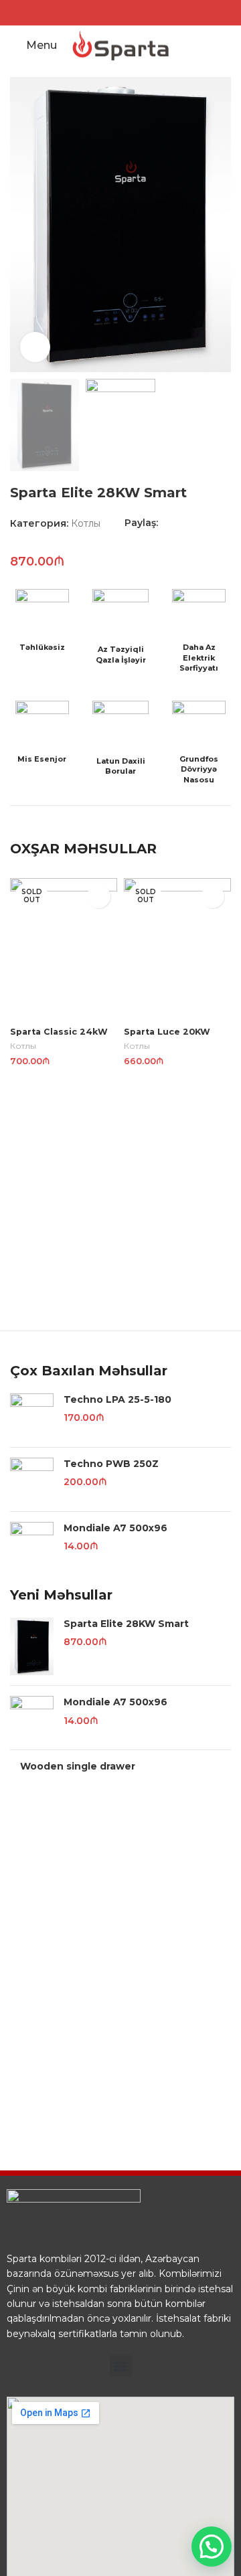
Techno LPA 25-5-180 (117, 1399)
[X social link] (181, 523)
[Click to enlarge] (35, 347)
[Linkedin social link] (212, 523)
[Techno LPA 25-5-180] (32, 1415)
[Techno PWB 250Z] (32, 1479)
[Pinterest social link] (196, 523)
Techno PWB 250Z (111, 1464)
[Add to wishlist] (99, 896)
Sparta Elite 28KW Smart (126, 1624)
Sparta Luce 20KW (167, 1032)
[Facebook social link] (112, 12)
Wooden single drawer (78, 1766)
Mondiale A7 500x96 (115, 1528)
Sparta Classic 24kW (59, 1032)
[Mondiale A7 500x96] (32, 1544)
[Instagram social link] (129, 12)
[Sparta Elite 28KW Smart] (32, 1647)
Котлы (86, 523)
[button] (121, 2366)
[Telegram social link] (227, 523)
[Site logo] (120, 45)
